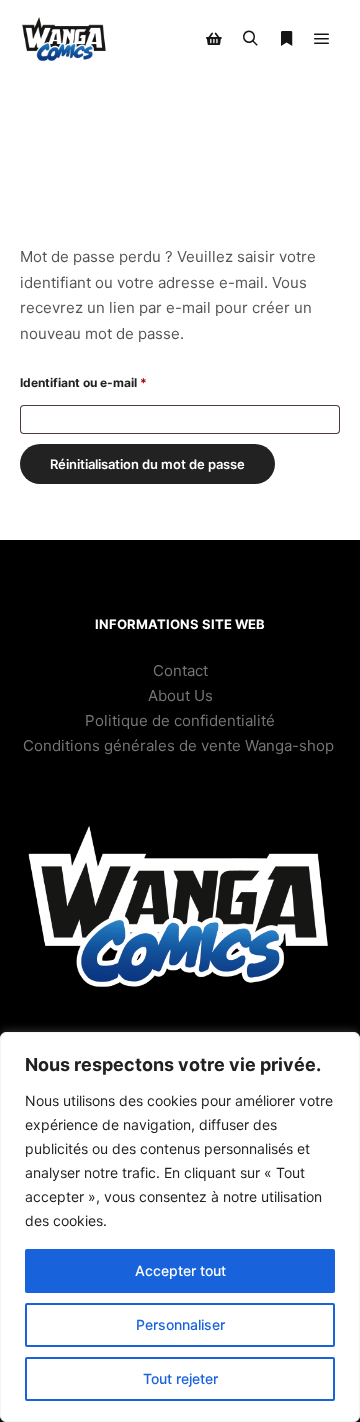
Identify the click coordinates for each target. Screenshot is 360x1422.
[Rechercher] (250, 39)
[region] (180, 1227)
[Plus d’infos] (286, 39)
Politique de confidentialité (180, 720)
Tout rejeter (180, 1378)
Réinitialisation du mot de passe (147, 464)
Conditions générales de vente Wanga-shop (180, 745)
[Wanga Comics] (64, 39)
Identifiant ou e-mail (115, 382)
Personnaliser (180, 1324)
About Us (180, 695)
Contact (180, 670)
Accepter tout (180, 1270)
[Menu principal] (322, 39)
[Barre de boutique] (214, 39)
